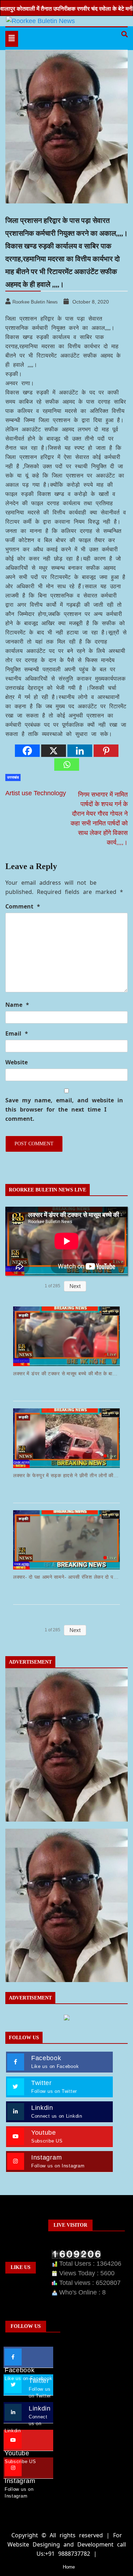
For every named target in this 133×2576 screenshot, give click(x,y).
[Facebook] (27, 751)
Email (17, 1033)
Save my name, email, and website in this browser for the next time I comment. (64, 1109)
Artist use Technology (36, 793)
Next (75, 1286)
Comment (23, 906)
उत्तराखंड (13, 777)
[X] (54, 751)
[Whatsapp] (67, 765)
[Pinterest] (106, 751)
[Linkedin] (80, 751)
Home (69, 2567)
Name (17, 1005)
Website (16, 1062)
